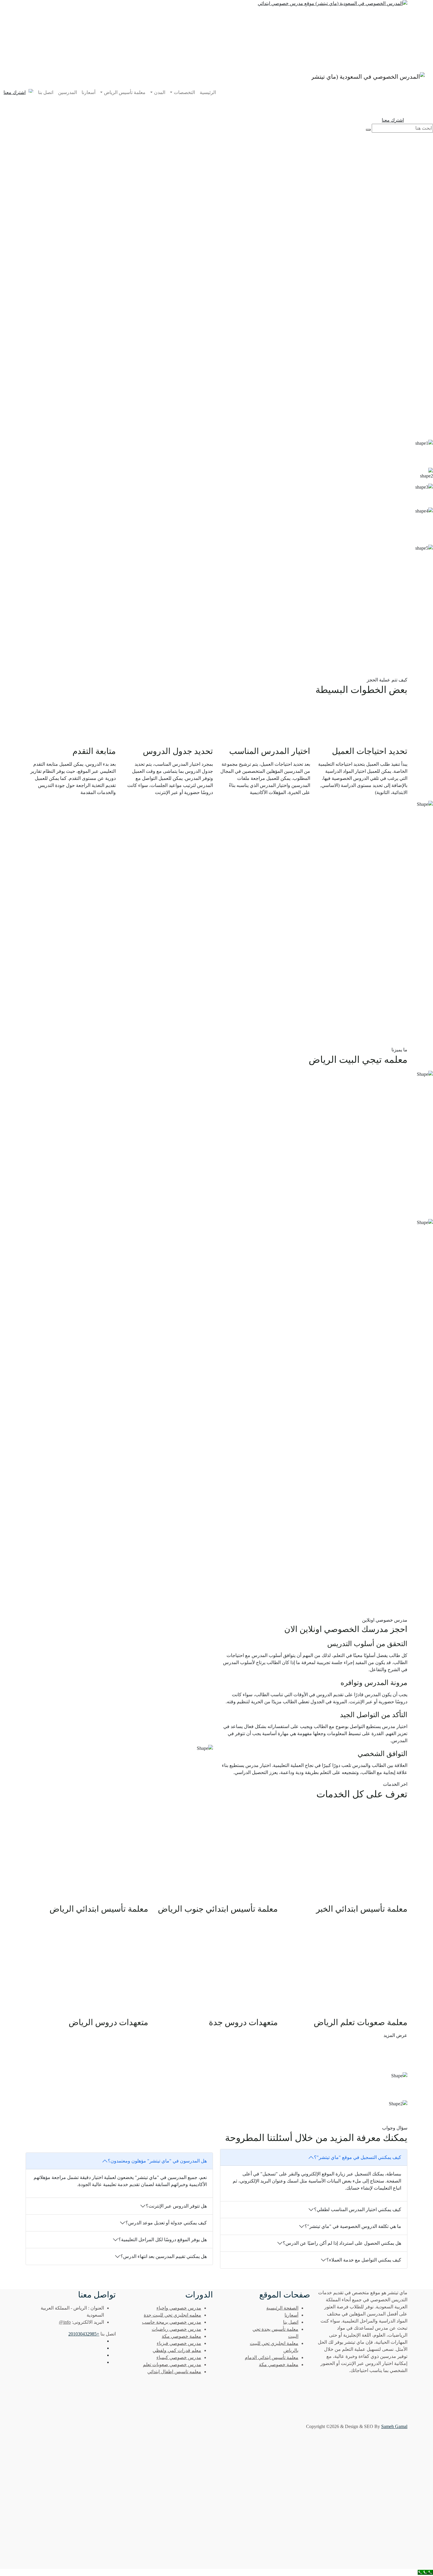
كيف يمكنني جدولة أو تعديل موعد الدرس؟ (166, 2223)
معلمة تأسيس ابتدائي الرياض (99, 1909)
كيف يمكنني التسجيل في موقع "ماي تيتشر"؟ (358, 2157)
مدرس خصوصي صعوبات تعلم (172, 2365)
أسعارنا (89, 92)
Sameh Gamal (394, 2426)
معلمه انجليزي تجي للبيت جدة (172, 2315)
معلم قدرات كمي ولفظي (177, 2350)
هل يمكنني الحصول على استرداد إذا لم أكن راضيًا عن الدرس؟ (342, 2243)
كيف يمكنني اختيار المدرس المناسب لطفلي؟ (358, 2209)
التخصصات (184, 92)
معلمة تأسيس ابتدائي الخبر (362, 1909)
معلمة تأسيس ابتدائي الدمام (272, 2357)
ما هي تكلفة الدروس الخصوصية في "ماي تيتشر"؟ (353, 2226)
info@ (65, 2322)
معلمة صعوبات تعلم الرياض (361, 2022)
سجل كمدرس (382, 206)
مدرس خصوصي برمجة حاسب (172, 2322)
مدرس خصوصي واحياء (179, 2308)
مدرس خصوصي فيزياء (179, 2343)
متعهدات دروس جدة (243, 2022)
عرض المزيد (395, 2035)
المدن (160, 92)
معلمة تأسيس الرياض (125, 92)
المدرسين (67, 92)
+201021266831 (86, 2085)
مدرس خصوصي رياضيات (176, 2329)
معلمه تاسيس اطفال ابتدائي (174, 2372)
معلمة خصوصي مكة (279, 2365)
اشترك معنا (15, 92)
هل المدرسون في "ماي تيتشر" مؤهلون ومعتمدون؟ (157, 2161)
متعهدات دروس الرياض (108, 2022)
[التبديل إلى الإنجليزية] (31, 91)
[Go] (368, 130)
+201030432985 (84, 2334)
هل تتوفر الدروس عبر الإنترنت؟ (176, 2206)
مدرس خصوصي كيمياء (179, 2357)
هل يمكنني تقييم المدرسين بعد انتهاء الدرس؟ (164, 2256)
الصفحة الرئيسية (282, 2308)
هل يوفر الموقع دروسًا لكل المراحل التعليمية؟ (163, 2240)
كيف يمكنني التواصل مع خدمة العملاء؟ (364, 2260)
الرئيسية (208, 92)
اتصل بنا (46, 92)
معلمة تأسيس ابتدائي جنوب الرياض (218, 1909)
